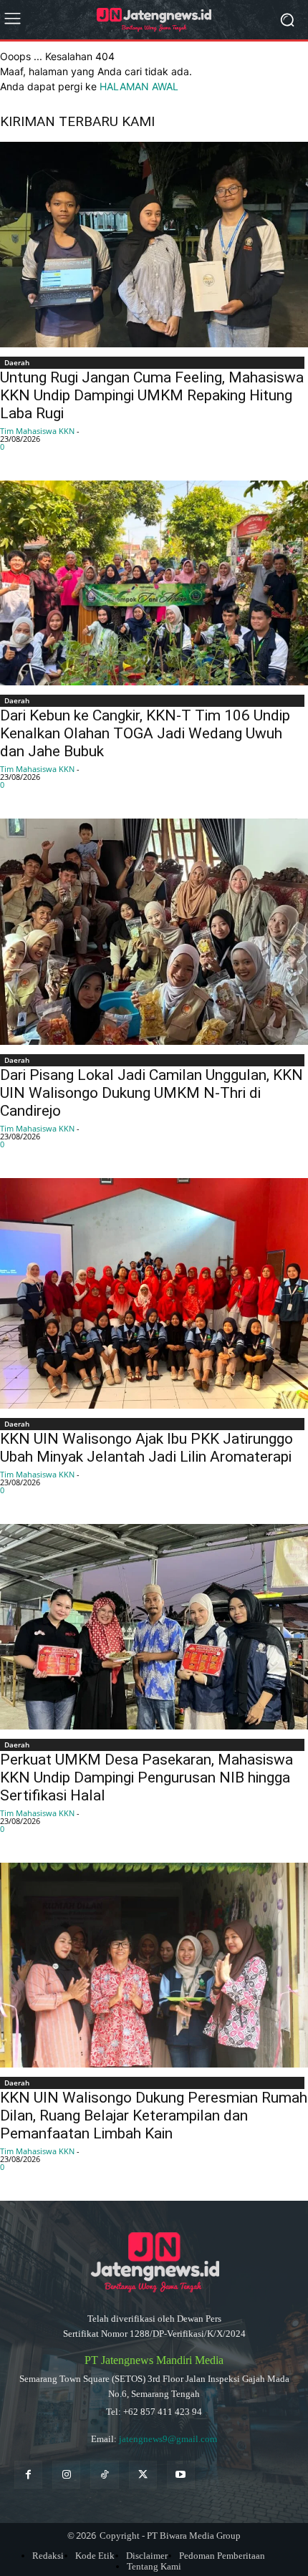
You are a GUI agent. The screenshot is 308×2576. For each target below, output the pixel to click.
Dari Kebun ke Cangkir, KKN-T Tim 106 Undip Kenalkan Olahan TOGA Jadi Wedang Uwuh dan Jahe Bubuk (145, 733)
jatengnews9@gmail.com (168, 2439)
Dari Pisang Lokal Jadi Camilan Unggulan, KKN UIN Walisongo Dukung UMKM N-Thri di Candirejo (151, 1093)
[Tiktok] (104, 2475)
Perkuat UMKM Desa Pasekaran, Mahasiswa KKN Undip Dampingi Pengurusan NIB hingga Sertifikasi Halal (146, 1777)
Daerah (17, 362)
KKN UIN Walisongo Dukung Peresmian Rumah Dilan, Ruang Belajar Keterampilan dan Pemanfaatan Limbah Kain (154, 2116)
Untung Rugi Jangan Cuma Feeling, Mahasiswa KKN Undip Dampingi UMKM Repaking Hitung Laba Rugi (152, 395)
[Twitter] (143, 2475)
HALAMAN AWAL (139, 86)
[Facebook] (28, 2475)
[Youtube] (181, 2475)
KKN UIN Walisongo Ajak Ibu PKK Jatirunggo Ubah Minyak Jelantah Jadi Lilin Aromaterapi (146, 1448)
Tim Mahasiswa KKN (37, 431)
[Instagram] (66, 2475)
